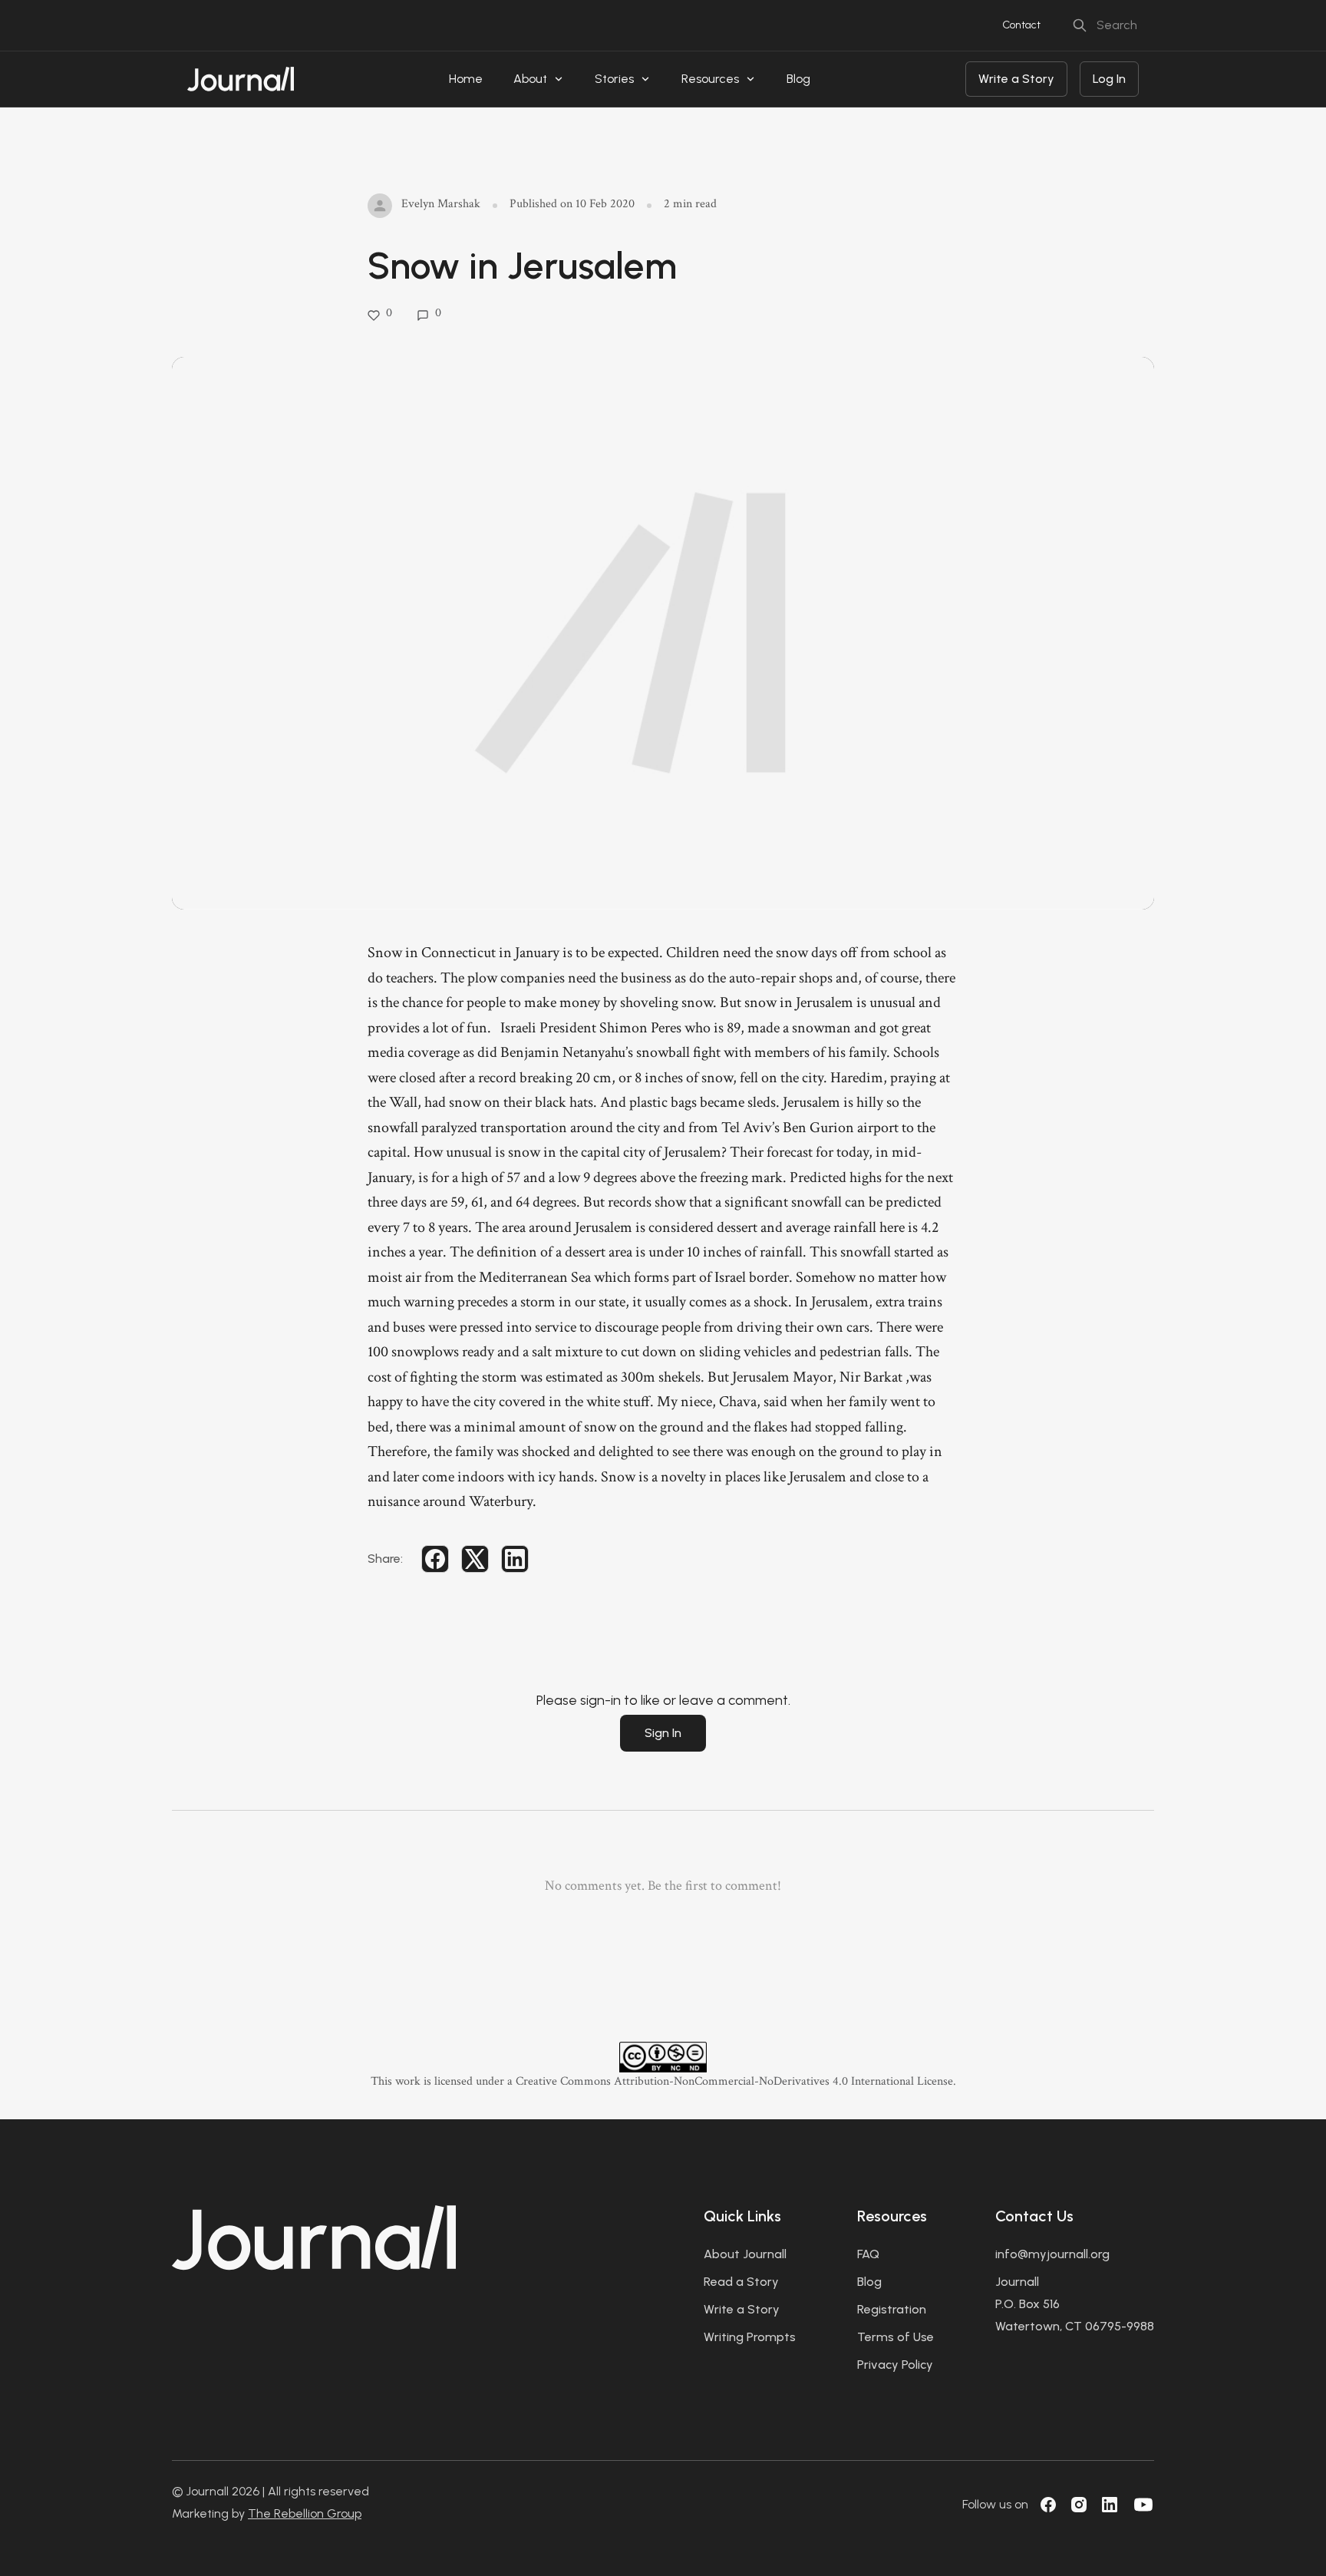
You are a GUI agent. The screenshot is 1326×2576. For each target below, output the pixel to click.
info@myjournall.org (1052, 2254)
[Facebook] (1048, 2505)
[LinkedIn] (1110, 2505)
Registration (892, 2309)
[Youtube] (1143, 2505)
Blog (798, 79)
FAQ (868, 2254)
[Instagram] (1079, 2505)
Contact (1021, 25)
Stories (614, 79)
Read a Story (741, 2282)
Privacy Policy (895, 2365)
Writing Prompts (750, 2337)
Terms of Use (896, 2337)
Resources (710, 79)
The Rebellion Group (305, 2513)
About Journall (745, 2254)
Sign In (663, 1733)
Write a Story (1016, 79)
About (530, 79)
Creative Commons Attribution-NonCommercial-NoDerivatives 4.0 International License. (736, 2081)
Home (466, 79)
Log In (1109, 79)
